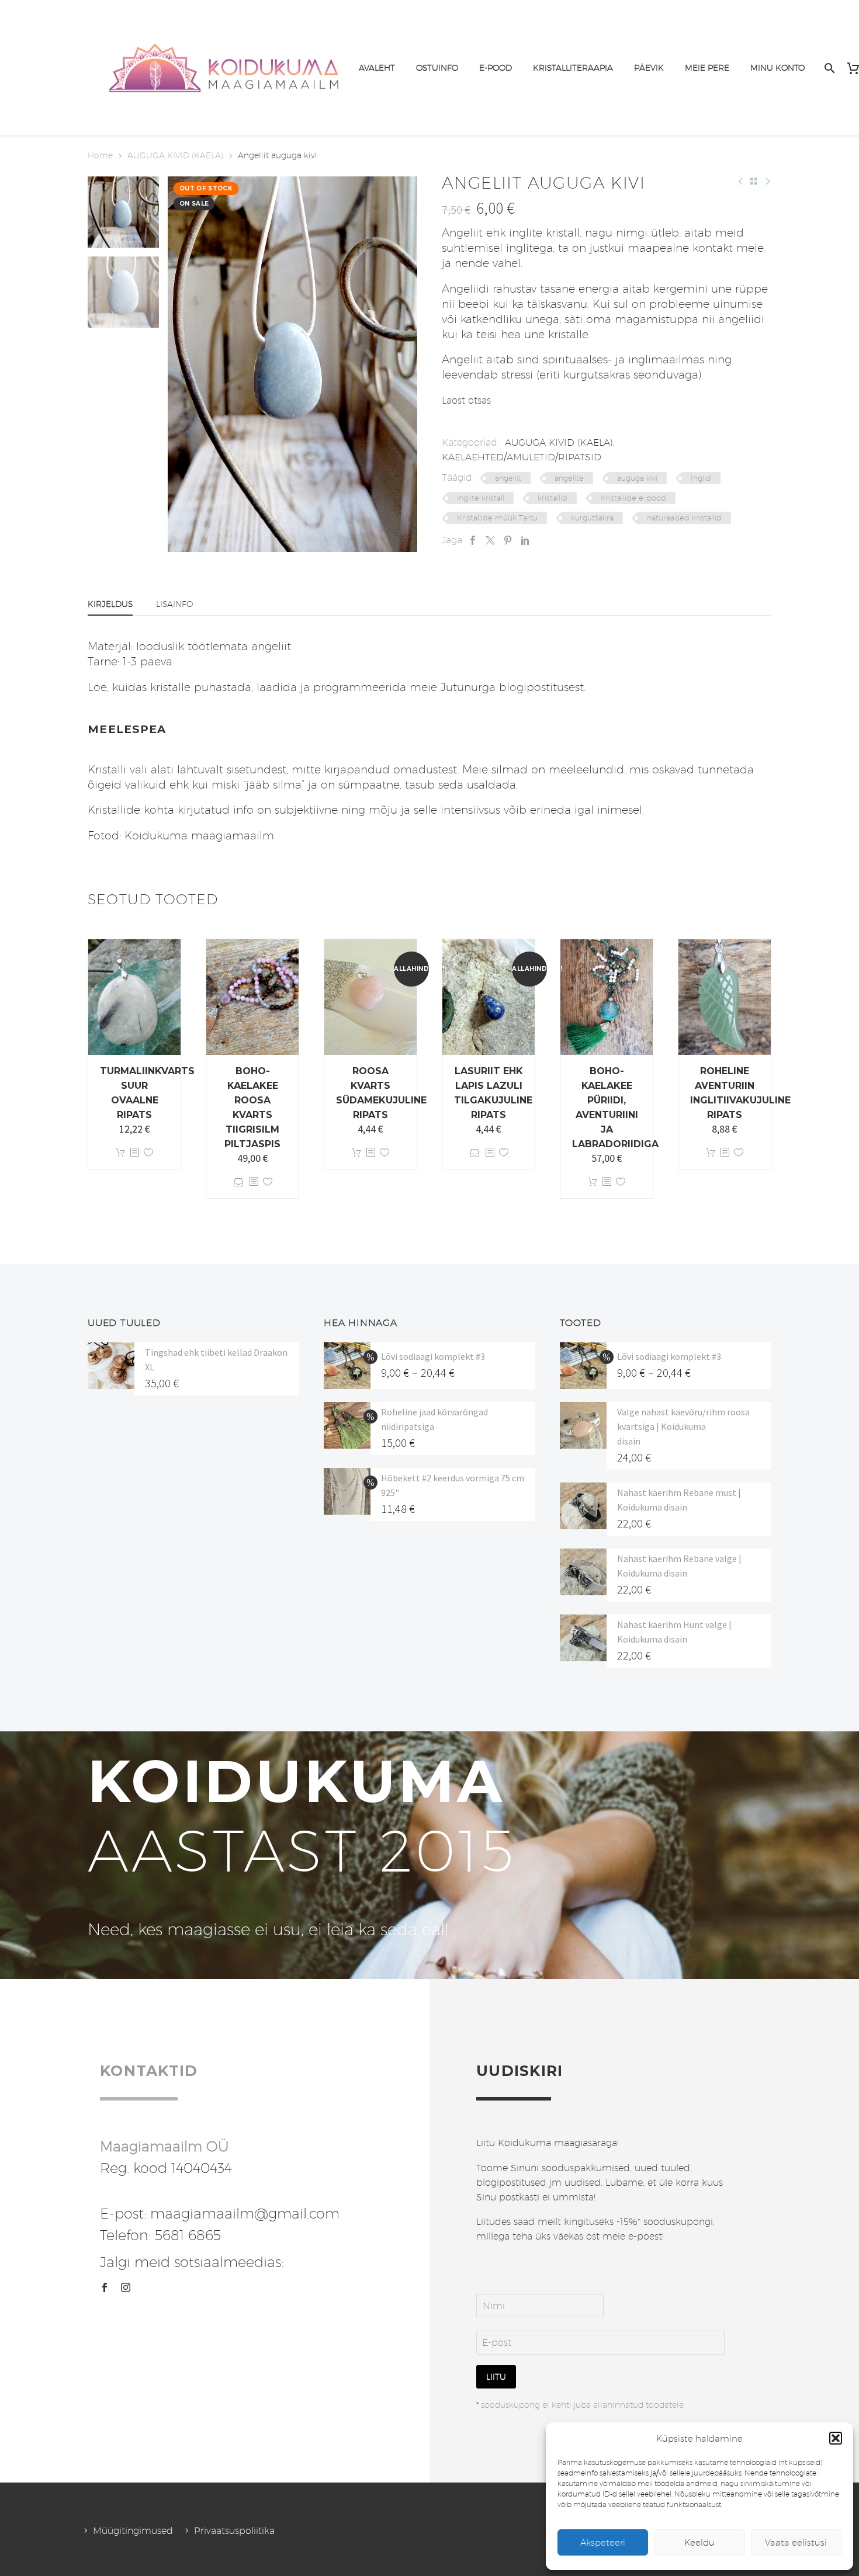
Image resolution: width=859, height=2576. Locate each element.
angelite (569, 478)
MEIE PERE (707, 68)
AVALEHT (377, 68)
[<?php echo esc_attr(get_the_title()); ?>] (134, 1153)
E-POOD (496, 68)
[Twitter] (490, 540)
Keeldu (699, 2542)
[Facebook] (473, 540)
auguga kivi (637, 478)
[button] (836, 2438)
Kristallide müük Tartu (497, 518)
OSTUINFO (437, 68)
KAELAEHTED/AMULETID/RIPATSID (522, 457)
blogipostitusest (541, 687)
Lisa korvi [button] (120, 1153)
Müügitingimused (133, 2531)
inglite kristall (481, 498)
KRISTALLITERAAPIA (573, 68)
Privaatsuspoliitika (234, 2531)
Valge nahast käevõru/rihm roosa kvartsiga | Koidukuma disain (683, 1426)
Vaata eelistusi (796, 2542)
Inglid (701, 478)
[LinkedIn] (525, 540)
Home (100, 155)
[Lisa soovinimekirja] (148, 1153)
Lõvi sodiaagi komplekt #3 (433, 1356)
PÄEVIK (649, 68)
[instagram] (126, 2287)
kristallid (553, 498)
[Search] (828, 68)
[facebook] (105, 2287)
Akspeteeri (603, 2542)
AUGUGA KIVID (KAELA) (175, 155)
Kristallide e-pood (633, 498)
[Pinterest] (508, 540)
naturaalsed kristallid (684, 518)
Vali (239, 1182)
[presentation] (182, 364)
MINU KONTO (777, 68)
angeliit (508, 478)
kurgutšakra (592, 518)
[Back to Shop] (754, 181)
